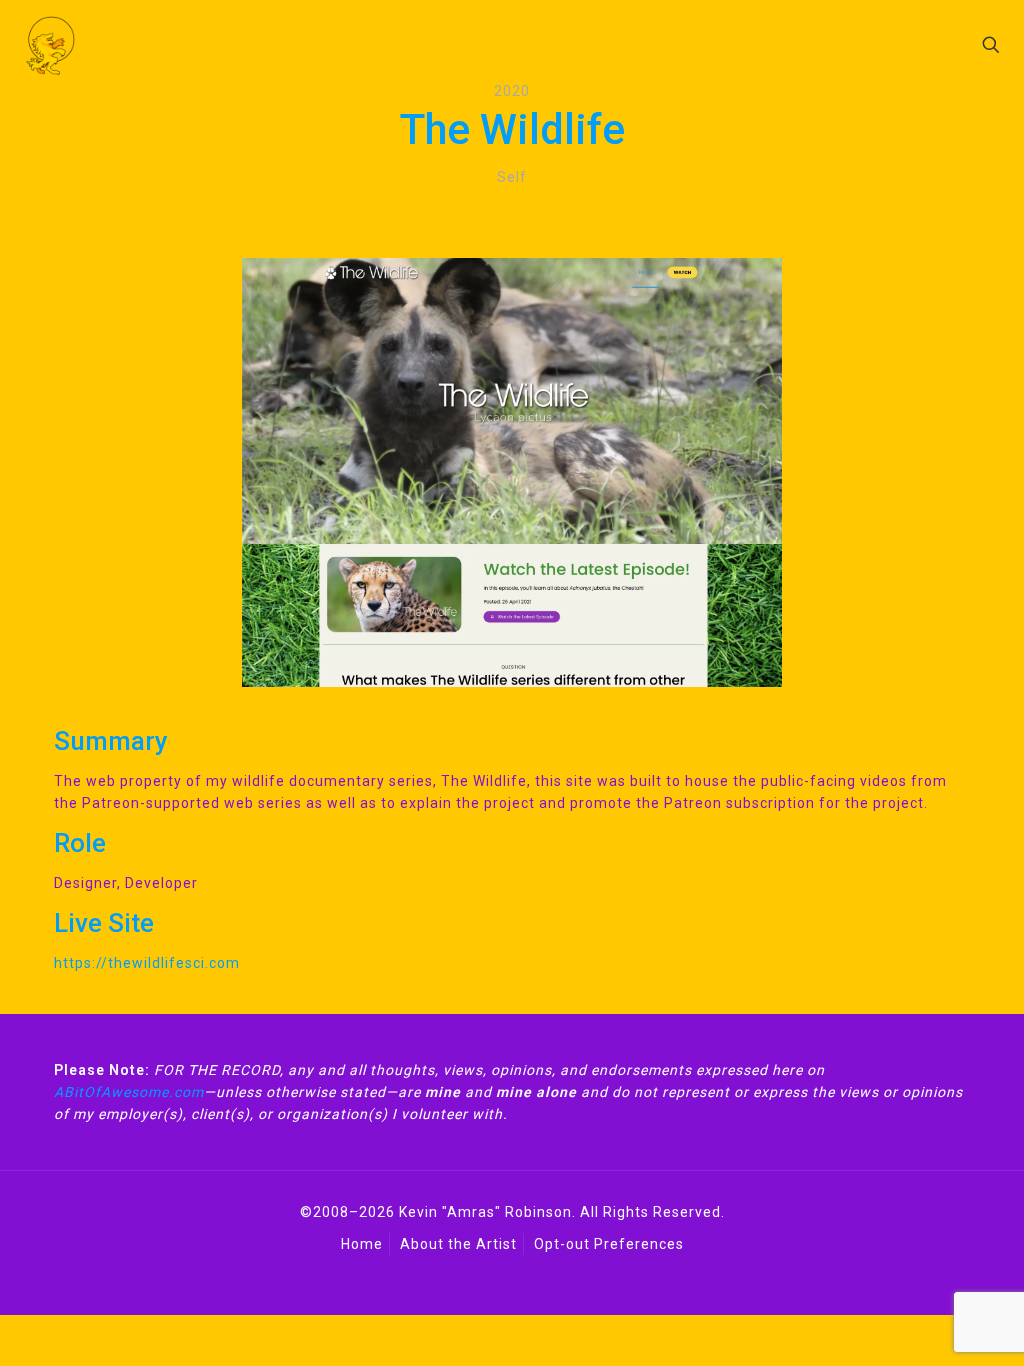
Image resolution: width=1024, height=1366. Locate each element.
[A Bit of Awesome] (50, 45)
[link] (512, 472)
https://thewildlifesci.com (147, 963)
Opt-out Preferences (609, 1244)
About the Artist (458, 1244)
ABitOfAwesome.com (129, 1092)
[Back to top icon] (883, 1280)
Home (362, 1244)
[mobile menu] (921, 45)
